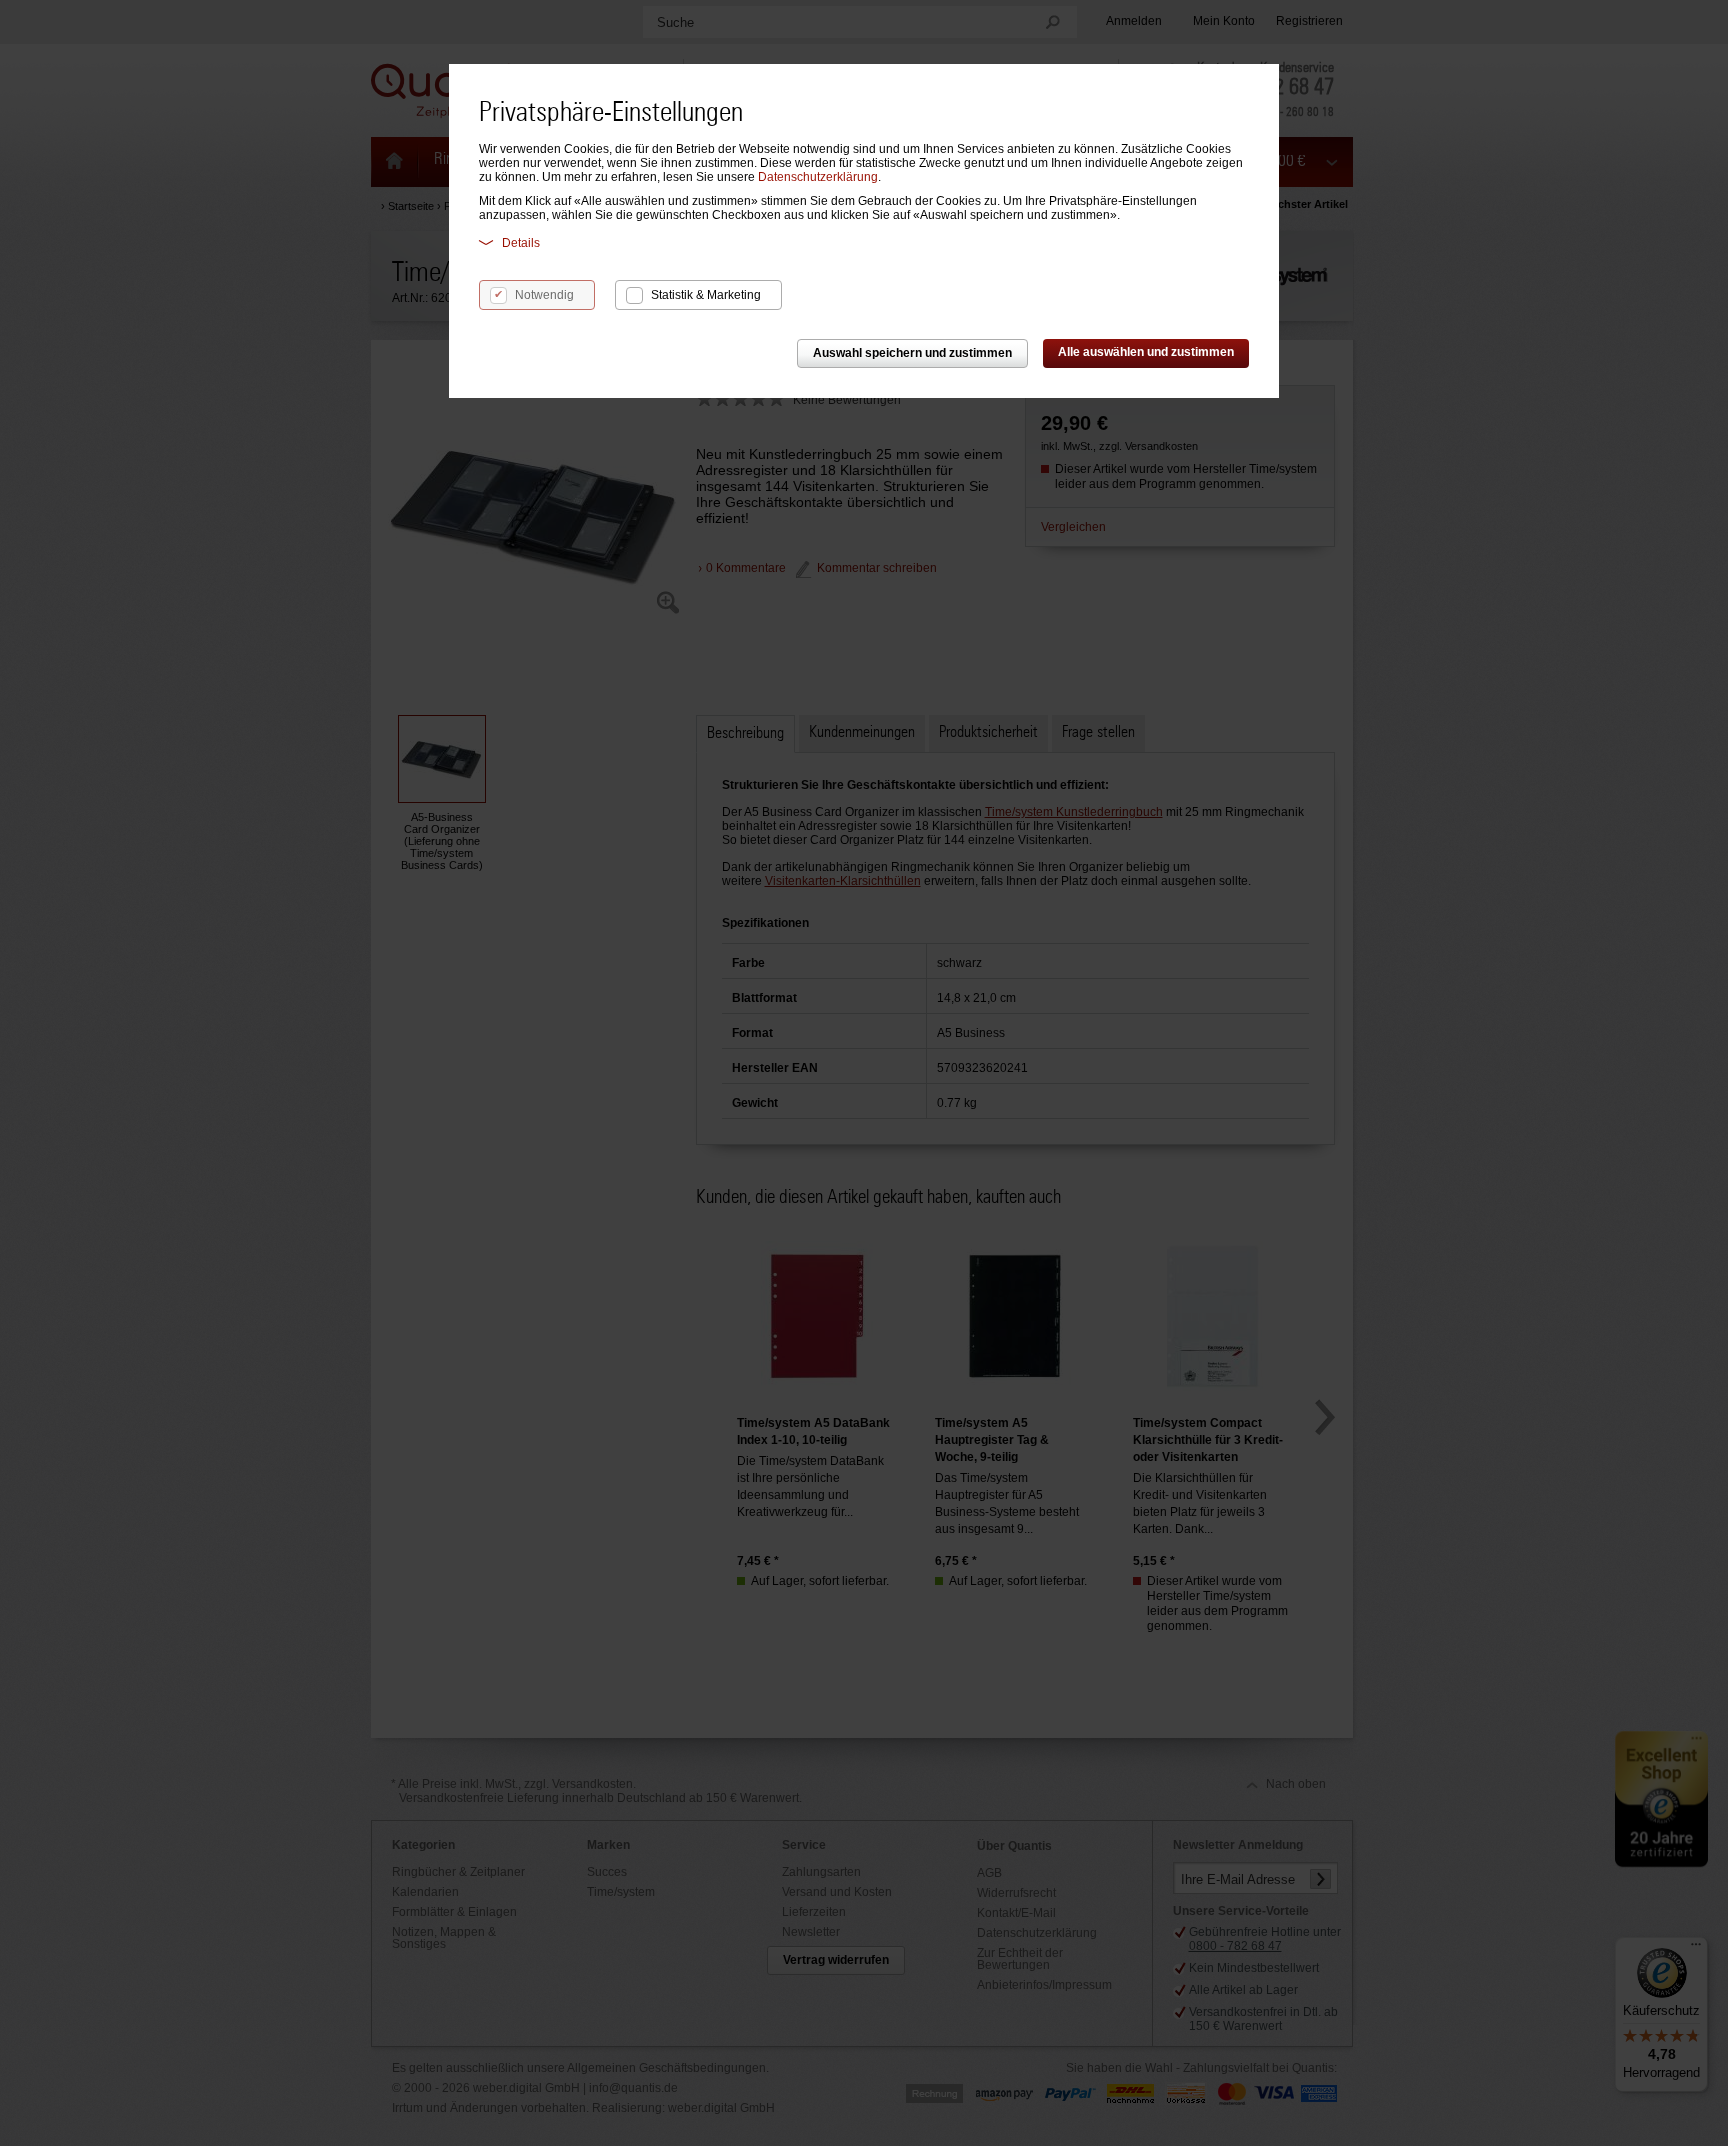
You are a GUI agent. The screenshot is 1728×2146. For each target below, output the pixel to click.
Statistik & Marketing (706, 295)
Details (521, 243)
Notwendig (544, 295)
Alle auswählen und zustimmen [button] (1146, 352)
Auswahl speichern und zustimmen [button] (912, 353)
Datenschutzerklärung (818, 177)
